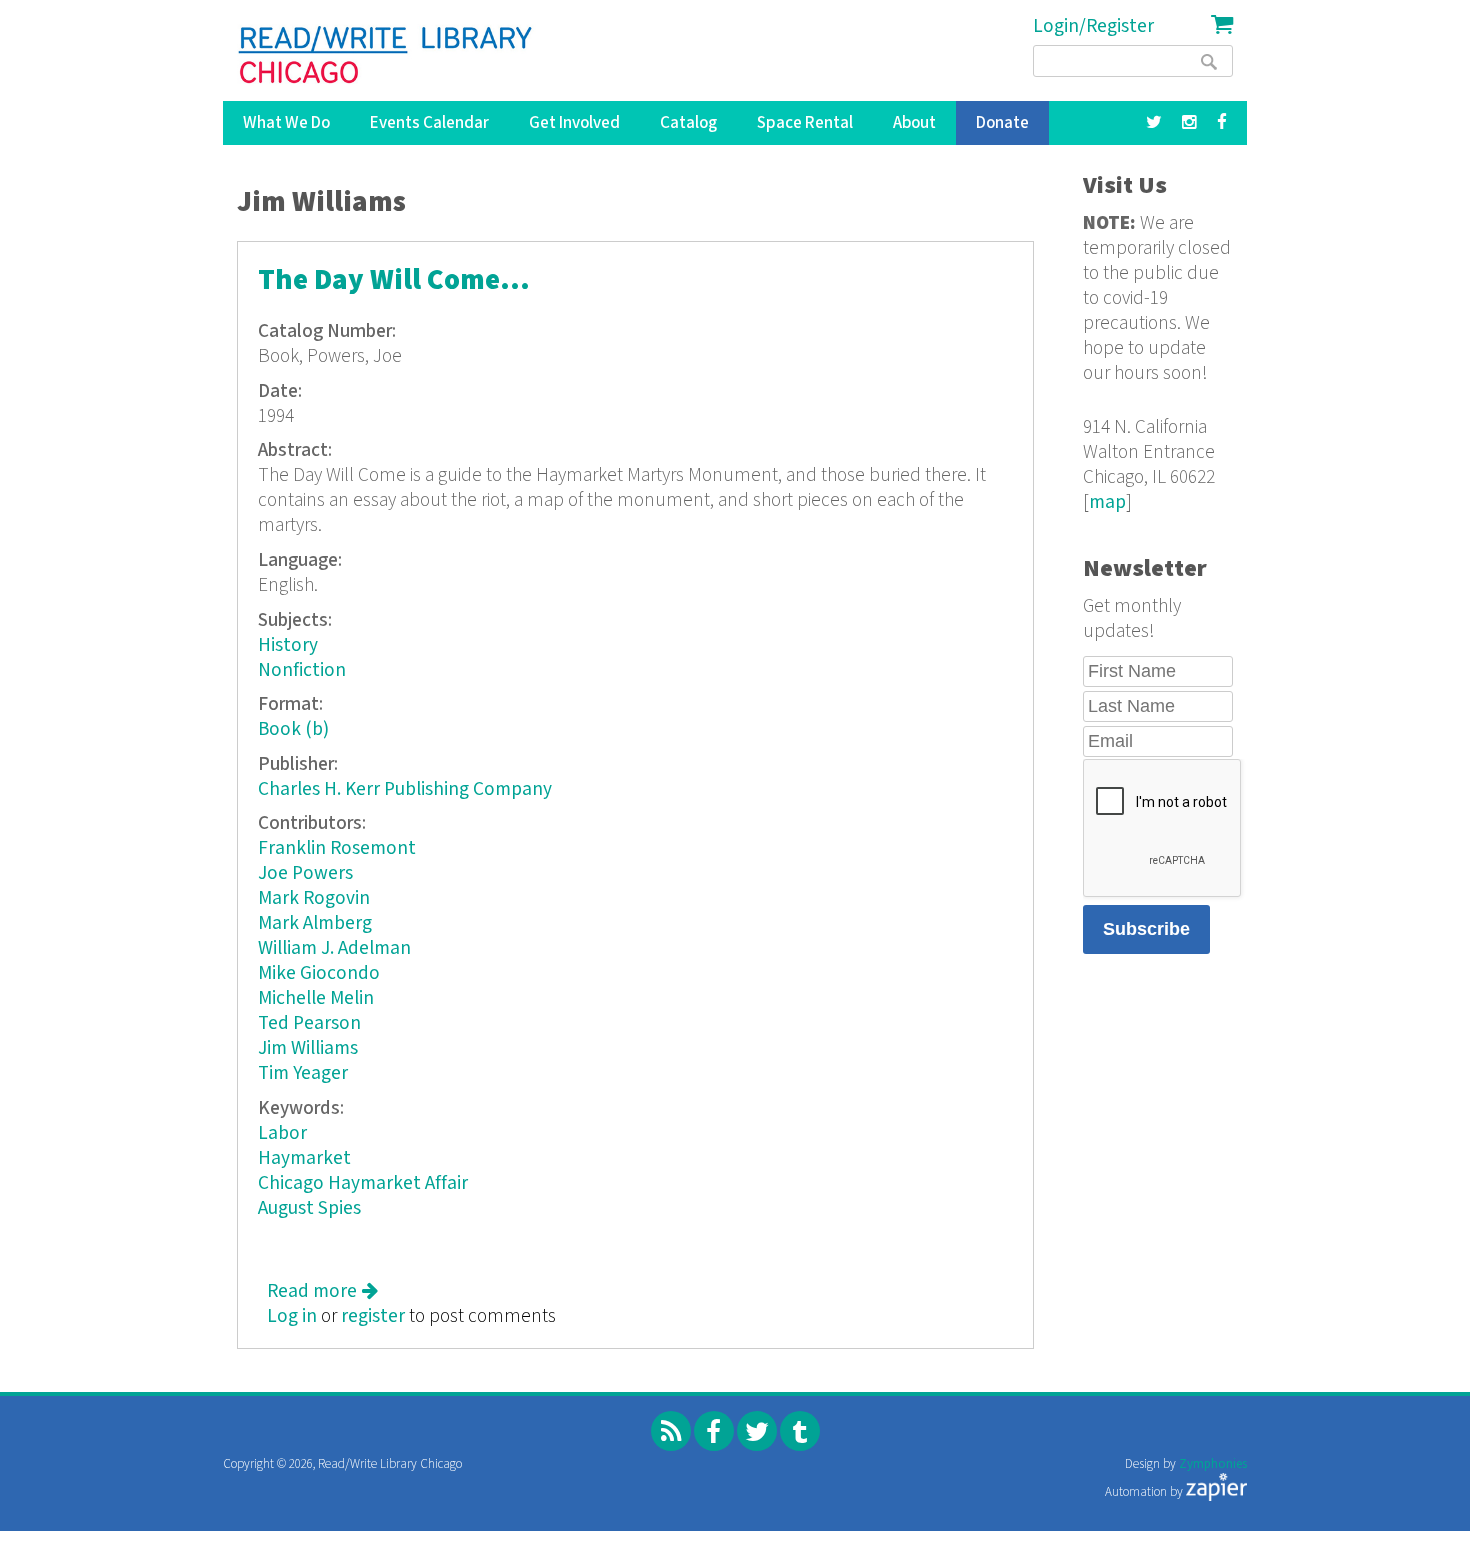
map (1107, 502)
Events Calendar (429, 123)
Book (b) (293, 729)
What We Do (286, 123)
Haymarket (304, 1158)
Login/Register (1093, 26)
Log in (292, 1316)
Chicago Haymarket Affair (363, 1183)
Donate (1002, 123)
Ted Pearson (309, 1023)
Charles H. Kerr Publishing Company (405, 789)
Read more (322, 1291)
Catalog (688, 123)
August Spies (309, 1208)
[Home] (386, 55)
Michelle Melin (316, 998)
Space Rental (805, 123)
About (914, 123)
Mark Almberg (315, 923)
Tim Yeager (303, 1073)
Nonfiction (302, 670)
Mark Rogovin (314, 898)
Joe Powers (305, 873)
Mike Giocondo (319, 973)
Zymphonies (1213, 1464)
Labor (282, 1133)
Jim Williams (308, 1048)
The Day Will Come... (394, 280)
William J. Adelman (334, 948)
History (288, 645)
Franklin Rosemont (337, 848)
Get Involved (574, 123)
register (373, 1316)
